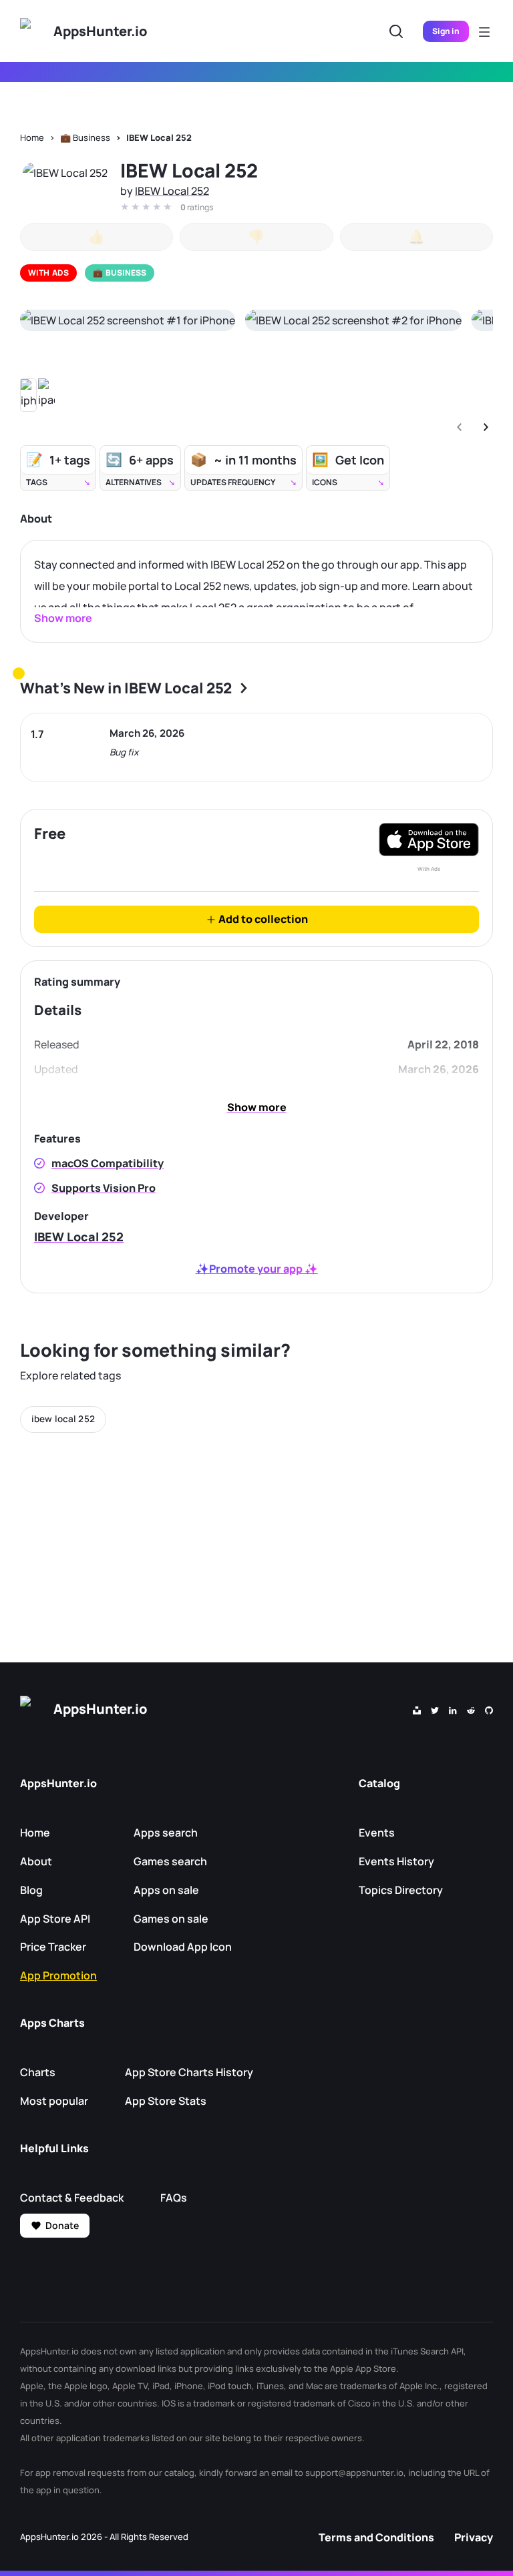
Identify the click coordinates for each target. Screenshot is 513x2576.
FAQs (174, 2198)
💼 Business (85, 137)
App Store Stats (166, 2101)
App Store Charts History (189, 2072)
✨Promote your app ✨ (257, 1269)
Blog (31, 1890)
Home (32, 137)
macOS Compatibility (108, 1163)
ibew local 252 (63, 1419)
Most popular (54, 2101)
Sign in (446, 31)
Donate (62, 2225)
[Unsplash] (417, 1709)
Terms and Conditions (376, 2537)
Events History (396, 1861)
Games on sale (171, 1919)
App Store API (55, 1919)
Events (377, 1833)
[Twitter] (435, 1709)
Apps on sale (166, 1890)
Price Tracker (53, 1947)
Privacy (474, 2537)
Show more (257, 1107)
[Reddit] (471, 1709)
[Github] (489, 1709)
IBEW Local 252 (159, 137)
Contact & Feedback (72, 2198)
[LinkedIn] (453, 1709)
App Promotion (58, 1975)
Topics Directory (401, 1890)
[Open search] (396, 31)
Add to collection (262, 919)
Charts (38, 2072)
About (36, 1861)
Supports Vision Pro (104, 1188)
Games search (170, 1861)
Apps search (166, 1833)
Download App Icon (183, 1947)
